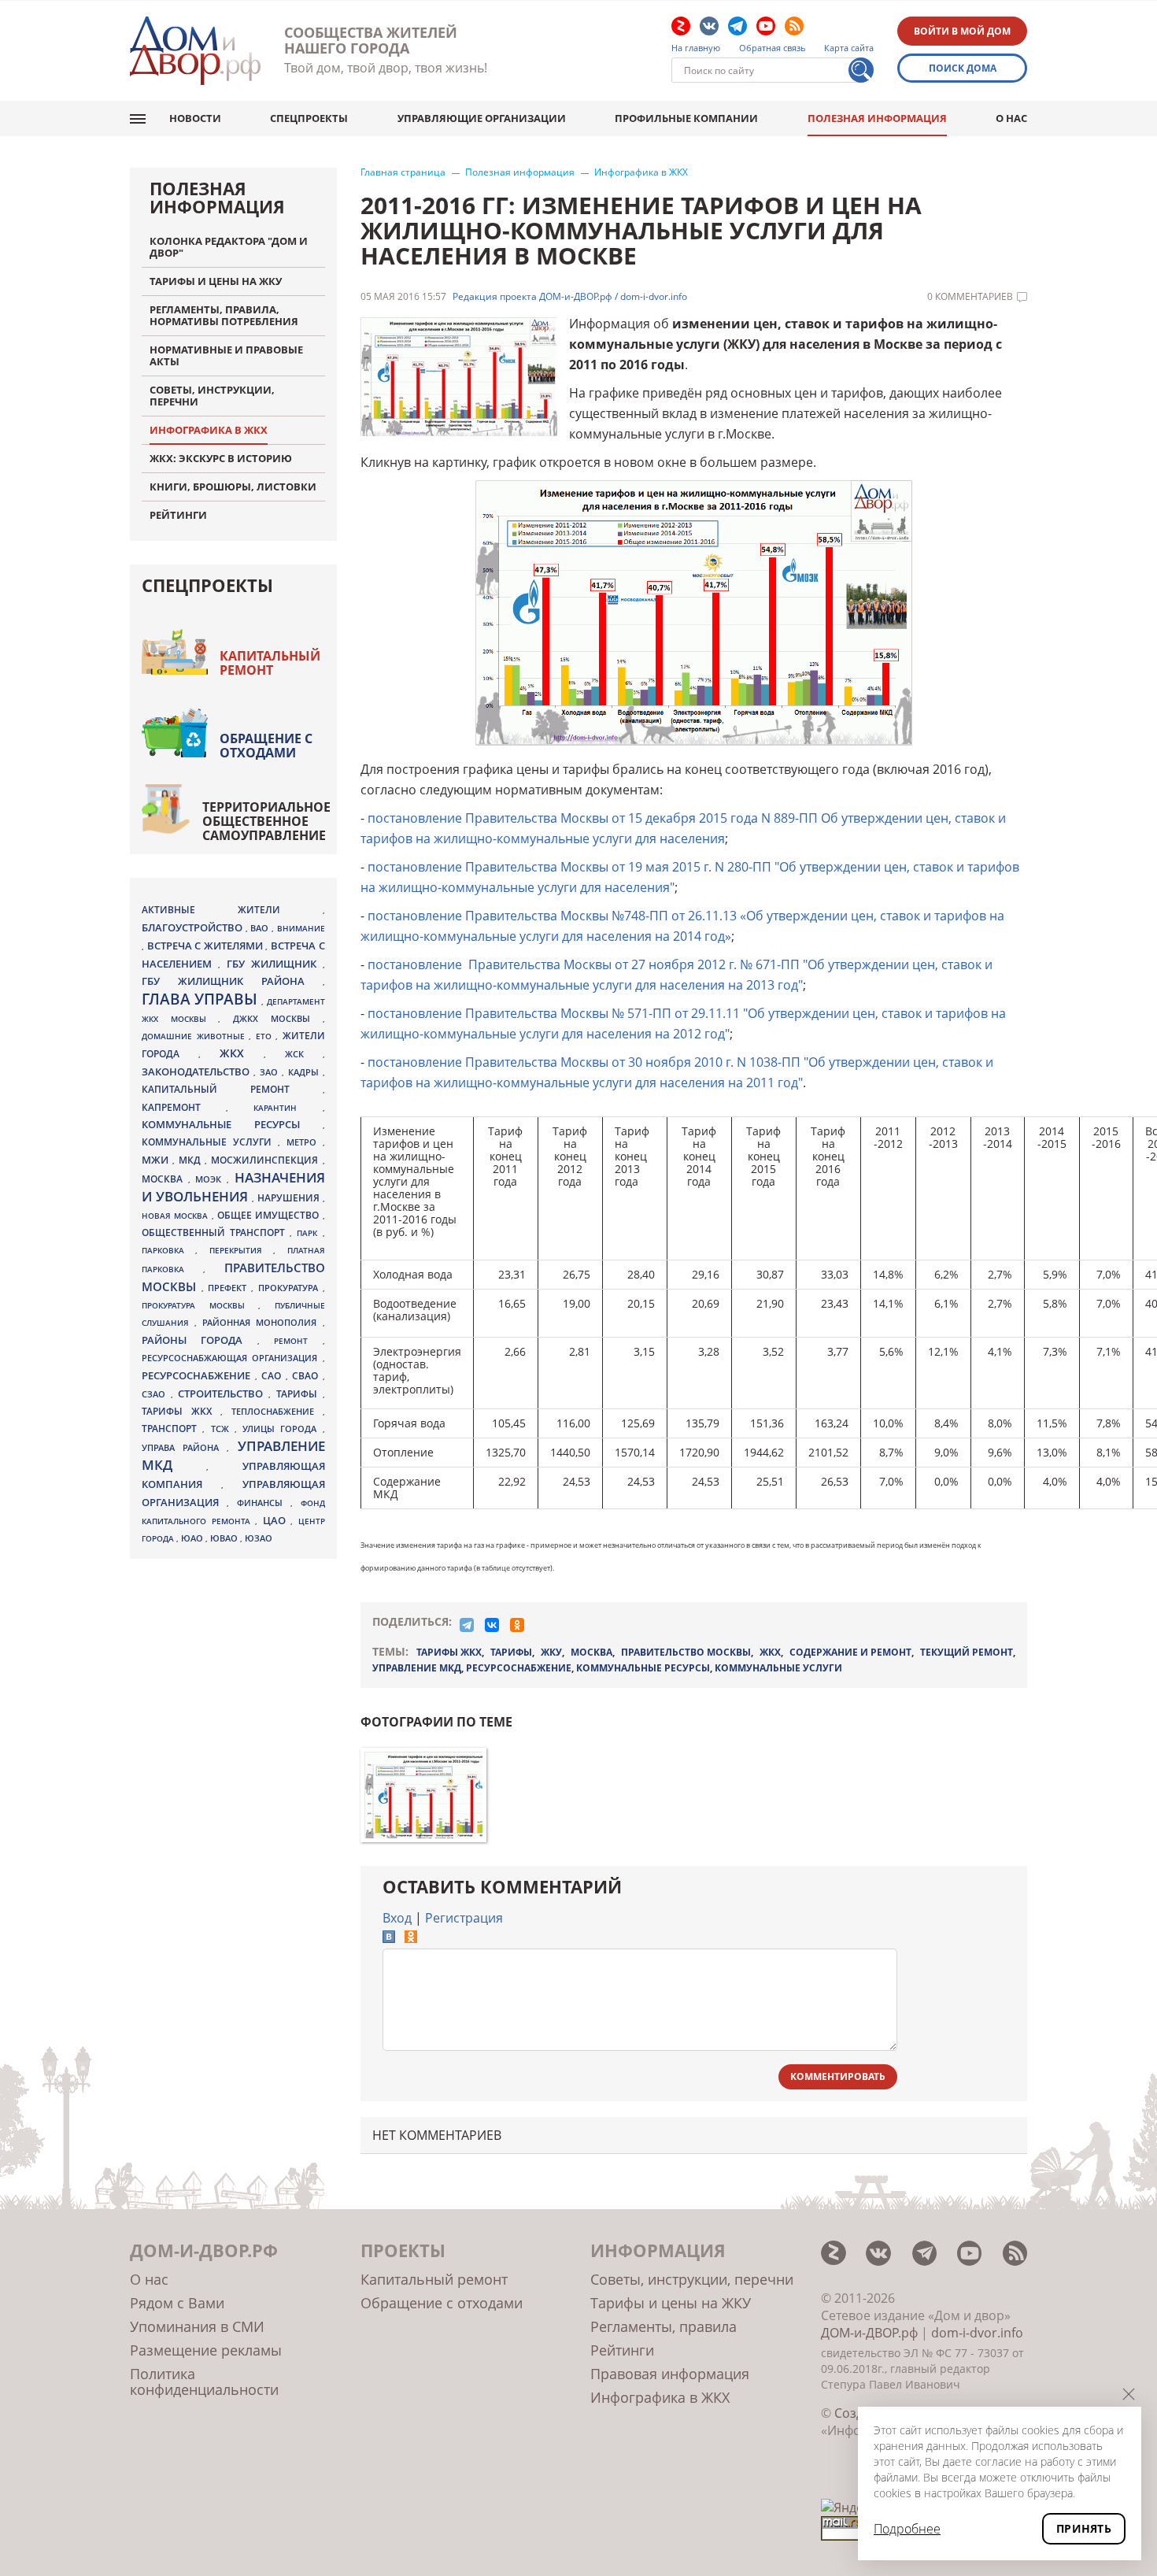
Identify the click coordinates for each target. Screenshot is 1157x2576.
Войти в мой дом (962, 31)
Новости (195, 118)
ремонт (298, 1341)
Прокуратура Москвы (200, 1305)
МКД (192, 1160)
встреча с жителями (207, 946)
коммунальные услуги (778, 1668)
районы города (200, 1340)
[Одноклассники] (517, 1625)
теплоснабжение (277, 1412)
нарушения (290, 1198)
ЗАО (271, 1072)
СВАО (307, 1375)
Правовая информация (670, 2374)
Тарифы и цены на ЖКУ (671, 2303)
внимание (301, 928)
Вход (397, 1918)
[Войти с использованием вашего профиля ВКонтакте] (389, 1938)
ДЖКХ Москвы (277, 1018)
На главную (696, 48)
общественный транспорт (216, 1232)
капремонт (184, 1107)
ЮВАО (225, 1538)
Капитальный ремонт (270, 663)
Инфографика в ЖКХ (641, 172)
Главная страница (403, 172)
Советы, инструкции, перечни (692, 2279)
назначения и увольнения (233, 1187)
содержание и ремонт (850, 1652)
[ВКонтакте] (492, 1625)
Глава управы (201, 999)
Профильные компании (686, 118)
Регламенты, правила (664, 2326)
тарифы (511, 1652)
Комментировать (838, 2076)
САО (274, 1376)
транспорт (172, 1429)
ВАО (261, 928)
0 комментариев (970, 297)
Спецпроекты (309, 118)
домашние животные (195, 1036)
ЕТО (266, 1036)
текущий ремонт (967, 1652)
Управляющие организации (482, 118)
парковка (168, 1250)
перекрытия (241, 1250)
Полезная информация (877, 118)
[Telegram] (467, 1625)
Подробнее (907, 2529)
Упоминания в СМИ (197, 2326)
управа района (184, 1447)
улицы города (283, 1429)
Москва (591, 1652)
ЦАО (277, 1520)
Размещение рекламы (206, 2350)
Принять (1084, 2528)
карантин (288, 1108)
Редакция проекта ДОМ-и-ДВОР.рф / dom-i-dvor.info (570, 297)
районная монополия (262, 1323)
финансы (264, 1503)
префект (229, 1288)
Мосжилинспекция (266, 1160)
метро (305, 1142)
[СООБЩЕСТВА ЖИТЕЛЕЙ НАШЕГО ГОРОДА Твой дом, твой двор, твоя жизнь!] (195, 51)
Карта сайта (849, 48)
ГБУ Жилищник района (232, 981)
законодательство (198, 1071)
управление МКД (417, 1668)
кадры (305, 1072)
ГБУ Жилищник (275, 964)
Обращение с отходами (266, 746)
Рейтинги (622, 2350)
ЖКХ (770, 1652)
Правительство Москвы (686, 1652)
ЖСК (304, 1054)
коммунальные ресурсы (643, 1668)
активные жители (232, 910)
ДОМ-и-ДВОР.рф (869, 2333)
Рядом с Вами (177, 2303)
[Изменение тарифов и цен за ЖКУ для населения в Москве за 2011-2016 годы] (423, 1795)
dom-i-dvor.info (977, 2333)
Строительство (223, 1393)
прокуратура (290, 1288)
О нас (1011, 118)
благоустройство (194, 927)
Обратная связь (773, 48)
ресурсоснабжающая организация (232, 1358)
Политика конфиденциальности (204, 2382)
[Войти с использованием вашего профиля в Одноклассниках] (411, 1938)
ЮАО (193, 1538)
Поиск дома (963, 68)
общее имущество (270, 1215)
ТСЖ (223, 1429)
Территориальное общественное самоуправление (266, 821)
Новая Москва (177, 1216)
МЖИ (157, 1160)
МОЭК (211, 1179)
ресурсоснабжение (519, 1668)
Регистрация (464, 1918)
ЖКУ (551, 1652)
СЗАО (156, 1394)
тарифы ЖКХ (449, 1652)
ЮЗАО (259, 1538)
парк (309, 1233)
